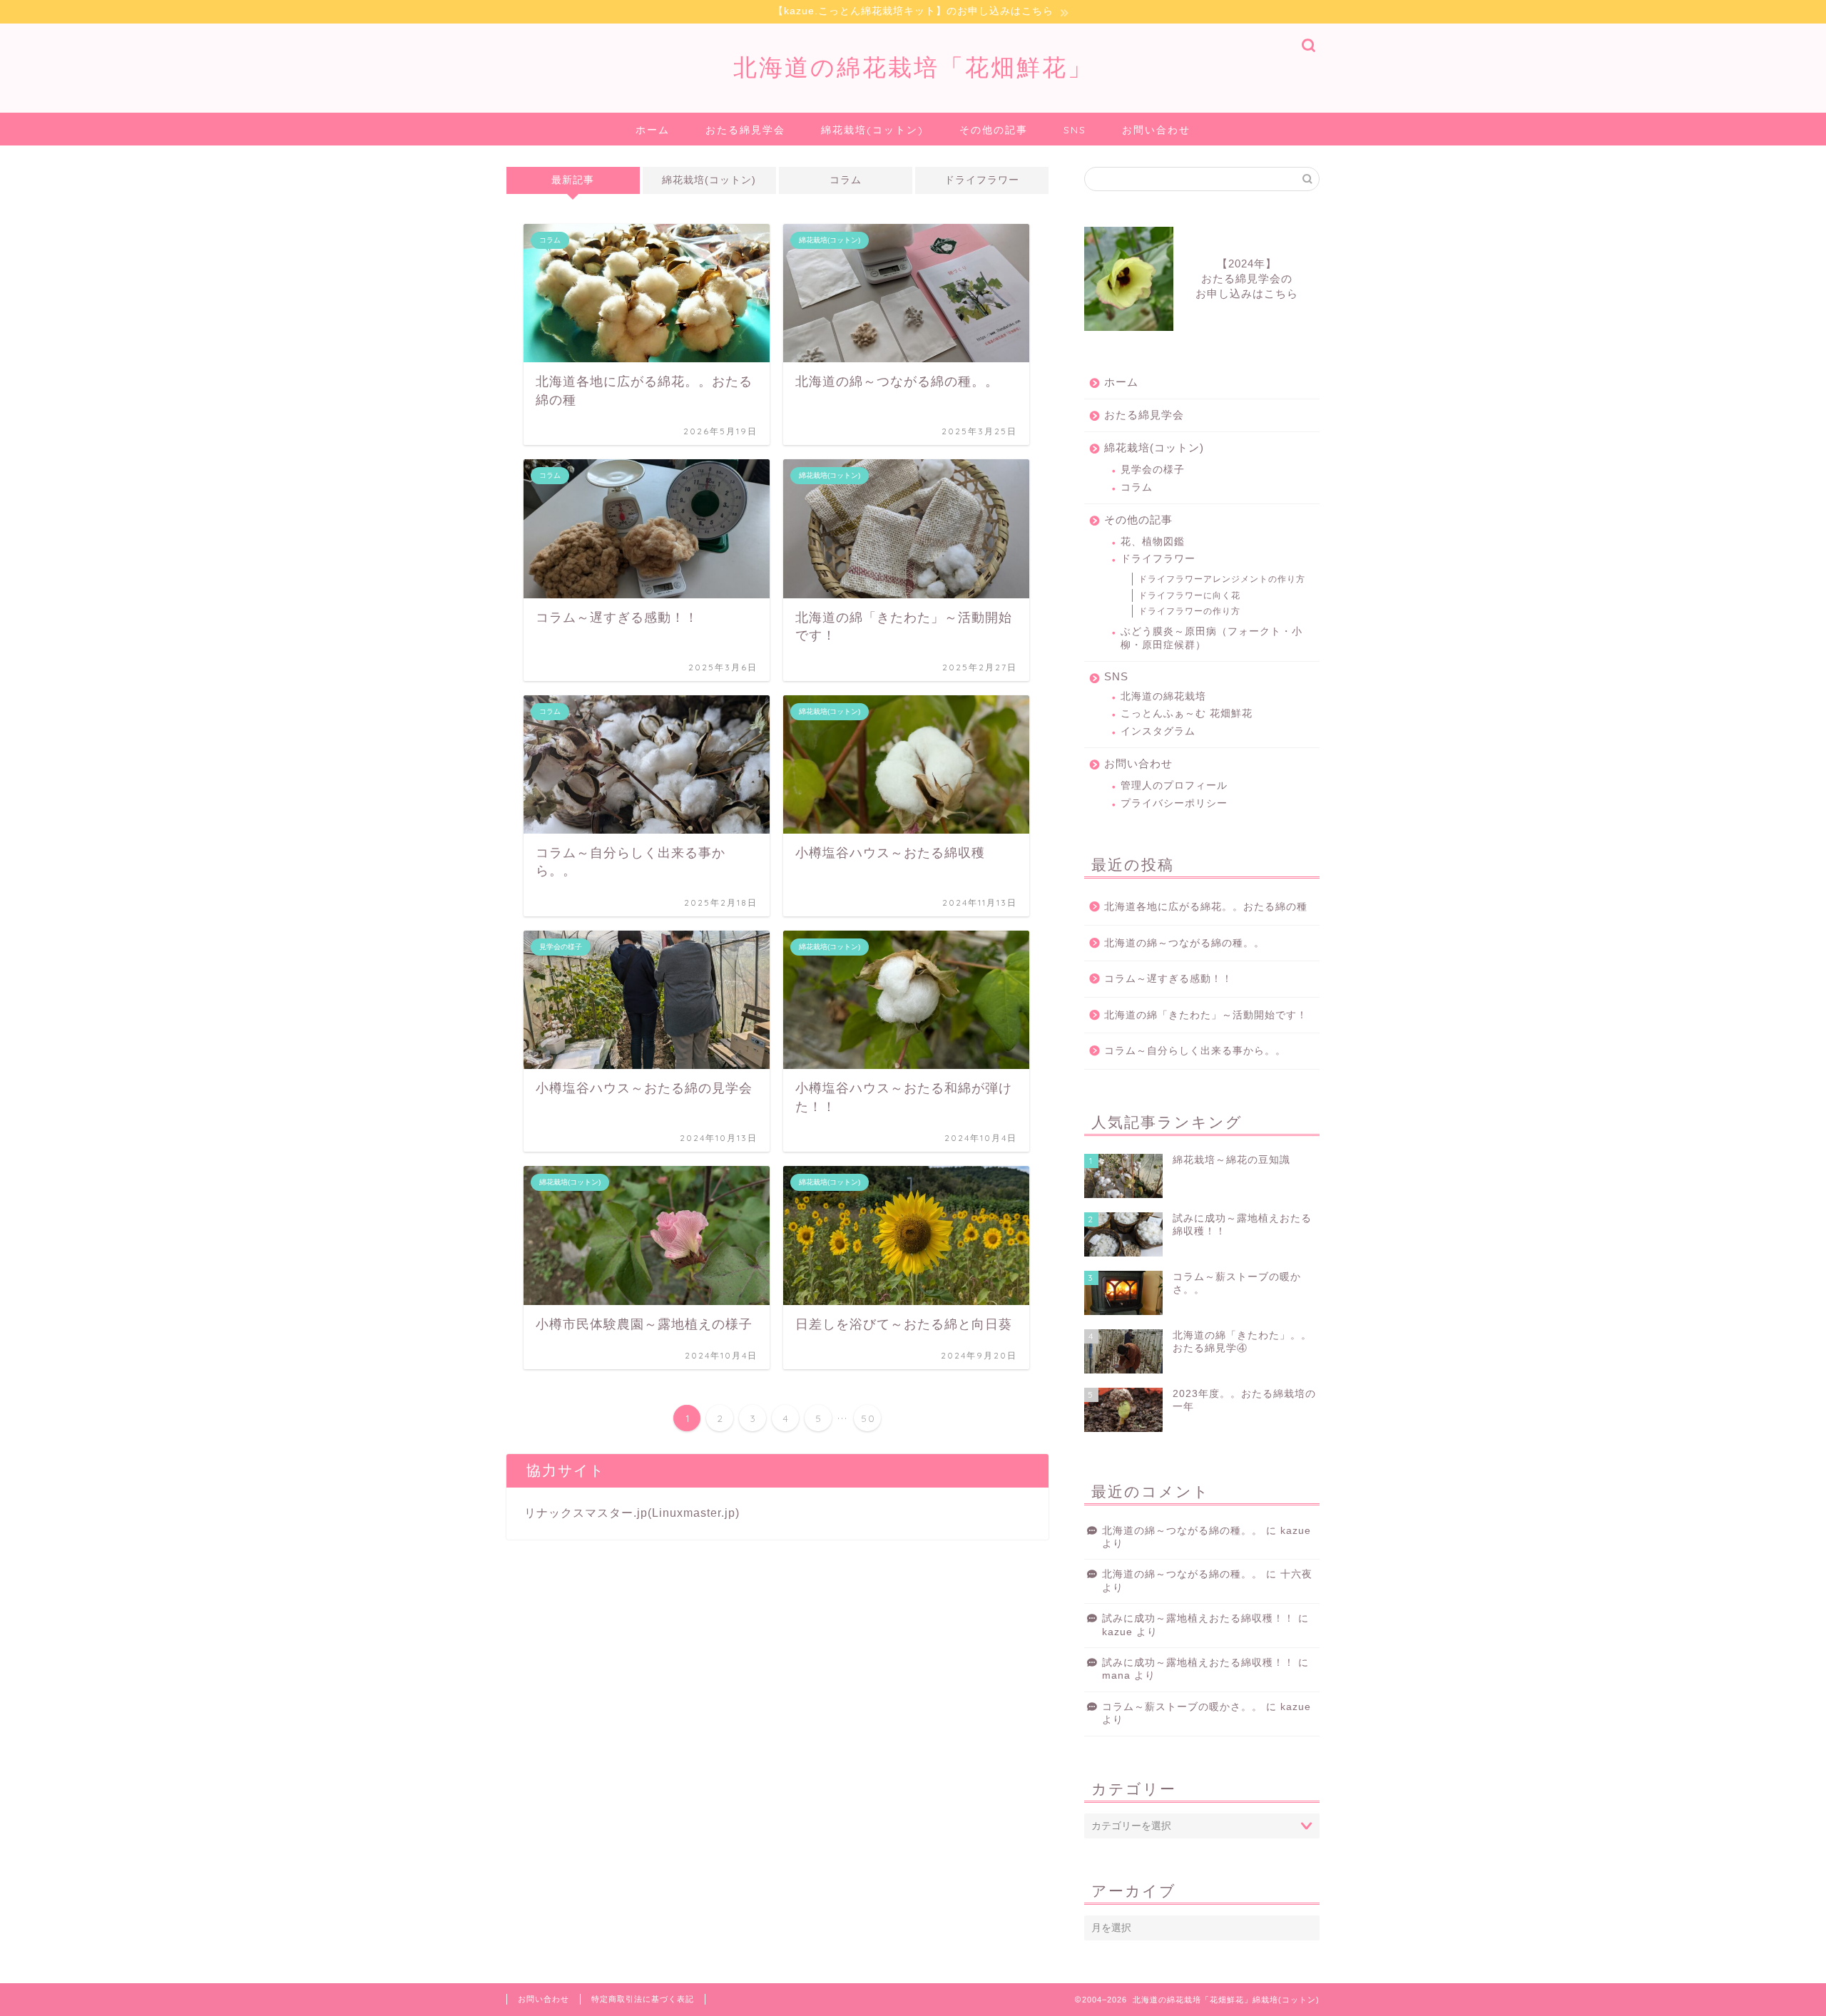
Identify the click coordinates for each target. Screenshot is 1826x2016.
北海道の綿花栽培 (1163, 696)
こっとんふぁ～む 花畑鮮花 (1187, 713)
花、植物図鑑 (1153, 542)
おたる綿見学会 (745, 130)
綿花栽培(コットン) (872, 130)
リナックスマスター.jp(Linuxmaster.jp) (632, 1513)
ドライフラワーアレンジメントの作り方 (1222, 579)
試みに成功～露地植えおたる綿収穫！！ (1198, 1618)
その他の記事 (994, 130)
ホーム (653, 130)
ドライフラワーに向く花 (1189, 595)
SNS (1075, 130)
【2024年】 (1247, 278)
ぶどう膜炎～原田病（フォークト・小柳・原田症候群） (1212, 638)
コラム (846, 180)
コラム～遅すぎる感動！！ (1168, 979)
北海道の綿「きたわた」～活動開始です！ (1206, 1015)
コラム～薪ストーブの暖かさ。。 (1182, 1707)
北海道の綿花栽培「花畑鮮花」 (913, 67)
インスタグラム (1158, 731)
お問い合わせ (1156, 130)
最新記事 (573, 180)
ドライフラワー (982, 180)
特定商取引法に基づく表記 (643, 1999)
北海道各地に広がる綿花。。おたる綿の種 (1206, 907)
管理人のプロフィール (1174, 786)
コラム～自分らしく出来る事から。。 (1195, 1051)
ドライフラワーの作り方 (1189, 611)
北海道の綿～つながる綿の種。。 (1184, 943)
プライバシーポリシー (1174, 803)
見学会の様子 (1153, 470)
